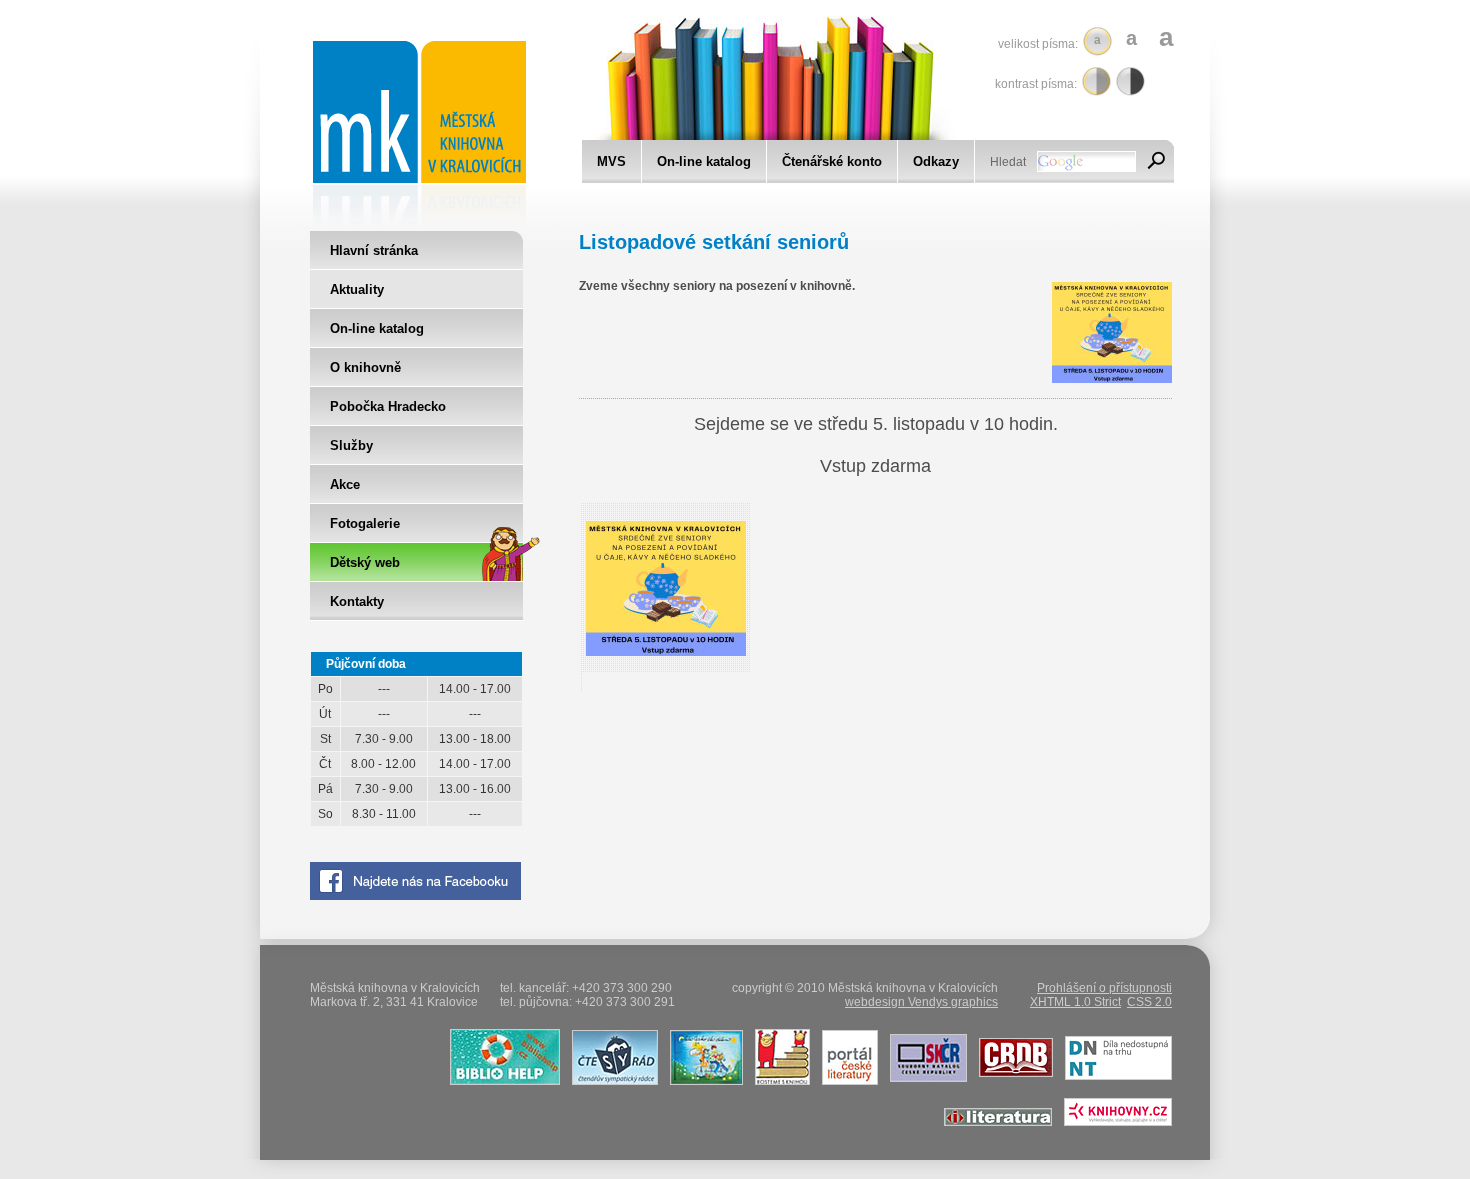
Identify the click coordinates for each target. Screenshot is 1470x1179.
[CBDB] (1011, 1081)
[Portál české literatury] (845, 1081)
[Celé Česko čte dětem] (702, 1081)
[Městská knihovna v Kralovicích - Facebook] (415, 896)
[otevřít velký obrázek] (666, 652)
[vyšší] (1130, 81)
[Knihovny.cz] (1113, 1122)
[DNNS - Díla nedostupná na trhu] (1114, 1081)
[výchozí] (1096, 81)
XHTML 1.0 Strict (1075, 1002)
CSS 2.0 (1149, 1002)
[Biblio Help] (500, 1081)
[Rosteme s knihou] (778, 1081)
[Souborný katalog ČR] (924, 1081)
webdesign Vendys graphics (921, 1002)
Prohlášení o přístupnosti (1104, 988)
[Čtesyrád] (610, 1081)
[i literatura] (993, 1122)
